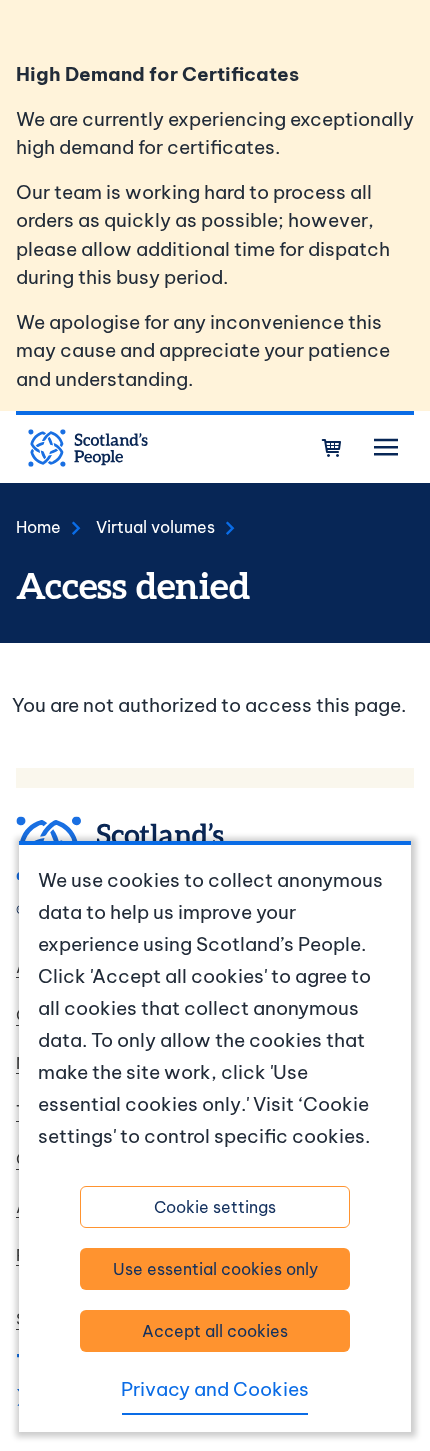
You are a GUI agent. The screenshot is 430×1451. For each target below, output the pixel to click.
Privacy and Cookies (215, 1389)
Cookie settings (215, 1207)
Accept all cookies (215, 1331)
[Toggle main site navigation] (386, 448)
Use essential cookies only (215, 1269)
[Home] (88, 448)
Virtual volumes (155, 527)
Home (38, 527)
